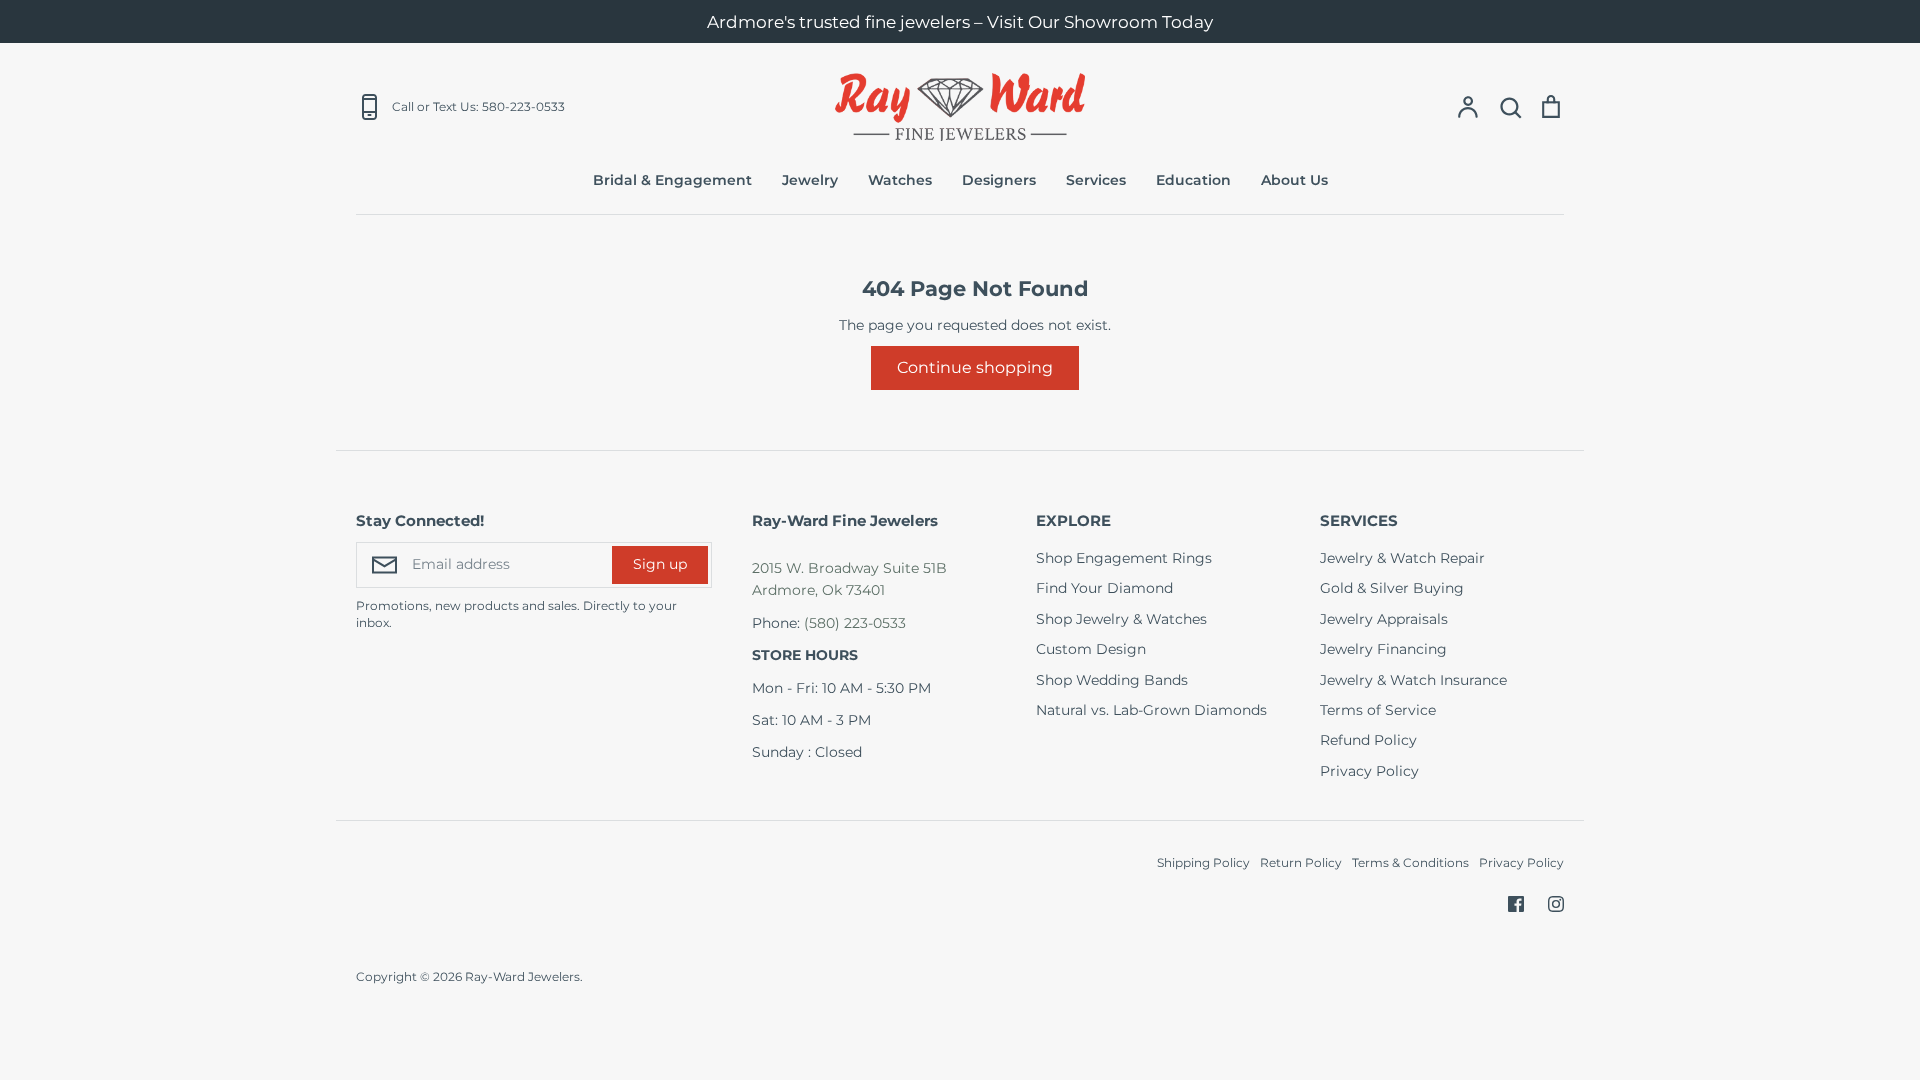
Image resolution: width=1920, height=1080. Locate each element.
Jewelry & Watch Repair (1402, 558)
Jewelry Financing (1383, 649)
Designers (999, 180)
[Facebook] (1516, 904)
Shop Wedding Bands (1112, 680)
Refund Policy (1368, 740)
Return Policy (1301, 862)
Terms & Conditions (1410, 862)
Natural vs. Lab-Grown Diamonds (1151, 710)
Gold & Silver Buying (1392, 588)
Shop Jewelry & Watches (1121, 619)
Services (1096, 180)
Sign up (660, 564)
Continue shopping (975, 367)
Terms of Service (1378, 710)
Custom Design (1091, 649)
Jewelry (810, 180)
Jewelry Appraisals (1384, 619)
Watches (900, 180)
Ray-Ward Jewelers (522, 976)
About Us (1294, 180)
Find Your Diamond (1104, 588)
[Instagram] (1556, 904)
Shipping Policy (1203, 862)
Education (1193, 180)
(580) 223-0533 (855, 623)
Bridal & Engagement (672, 180)
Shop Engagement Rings (1124, 558)
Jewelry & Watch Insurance (1413, 680)
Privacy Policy (1369, 771)
